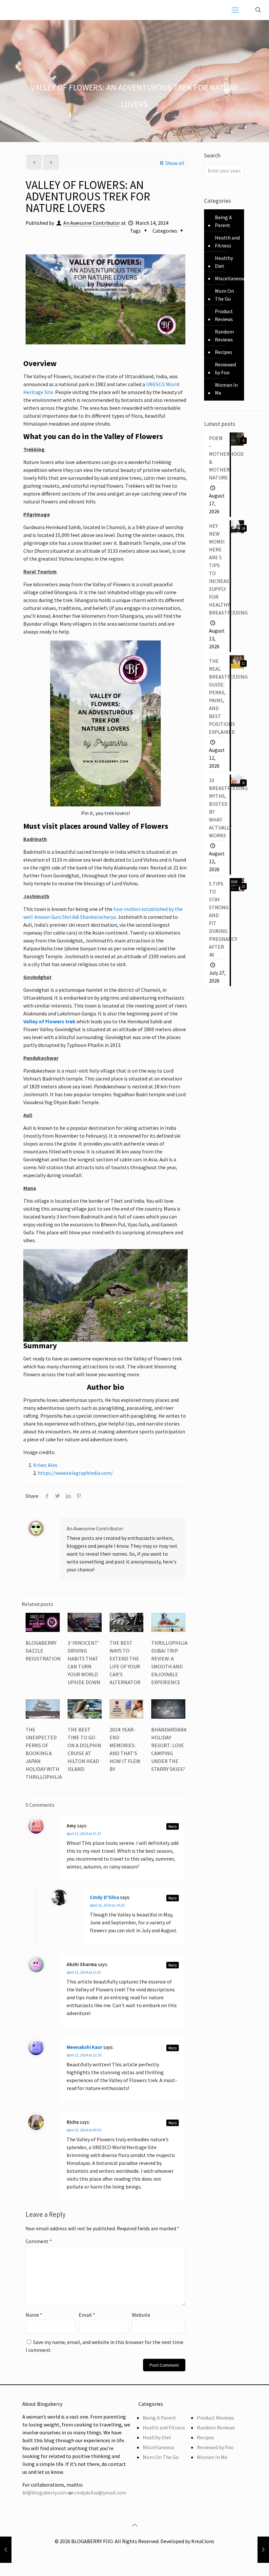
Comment (39, 2241)
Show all (175, 163)
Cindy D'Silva (104, 1897)
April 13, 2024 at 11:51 (84, 1833)
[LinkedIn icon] (139, 2553)
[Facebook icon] (112, 2553)
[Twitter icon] (121, 2553)
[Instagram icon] (157, 2553)
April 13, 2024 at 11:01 (84, 1972)
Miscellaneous (231, 278)
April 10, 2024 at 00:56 (84, 2130)
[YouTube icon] (130, 2553)
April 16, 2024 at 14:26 (107, 1905)
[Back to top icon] (134, 2525)
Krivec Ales (45, 1465)
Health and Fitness (227, 242)
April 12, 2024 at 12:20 (84, 2055)
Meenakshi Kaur (84, 2047)
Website (141, 2315)
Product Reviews (224, 315)
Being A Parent (223, 221)
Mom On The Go (224, 295)
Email (87, 2315)
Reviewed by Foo (225, 368)
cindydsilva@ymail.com (100, 2493)
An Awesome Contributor (92, 223)
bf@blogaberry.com (45, 2493)
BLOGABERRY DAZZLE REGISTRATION (43, 1651)
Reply (173, 1826)
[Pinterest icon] (148, 2553)
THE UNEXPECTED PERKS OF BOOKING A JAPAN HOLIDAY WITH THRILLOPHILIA (44, 1753)
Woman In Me (226, 389)
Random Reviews (224, 336)
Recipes (224, 352)
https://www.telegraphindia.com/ (75, 1473)
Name (34, 2315)
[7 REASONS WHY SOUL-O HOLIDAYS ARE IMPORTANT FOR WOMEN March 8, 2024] (6, 2550)
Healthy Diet (224, 262)
